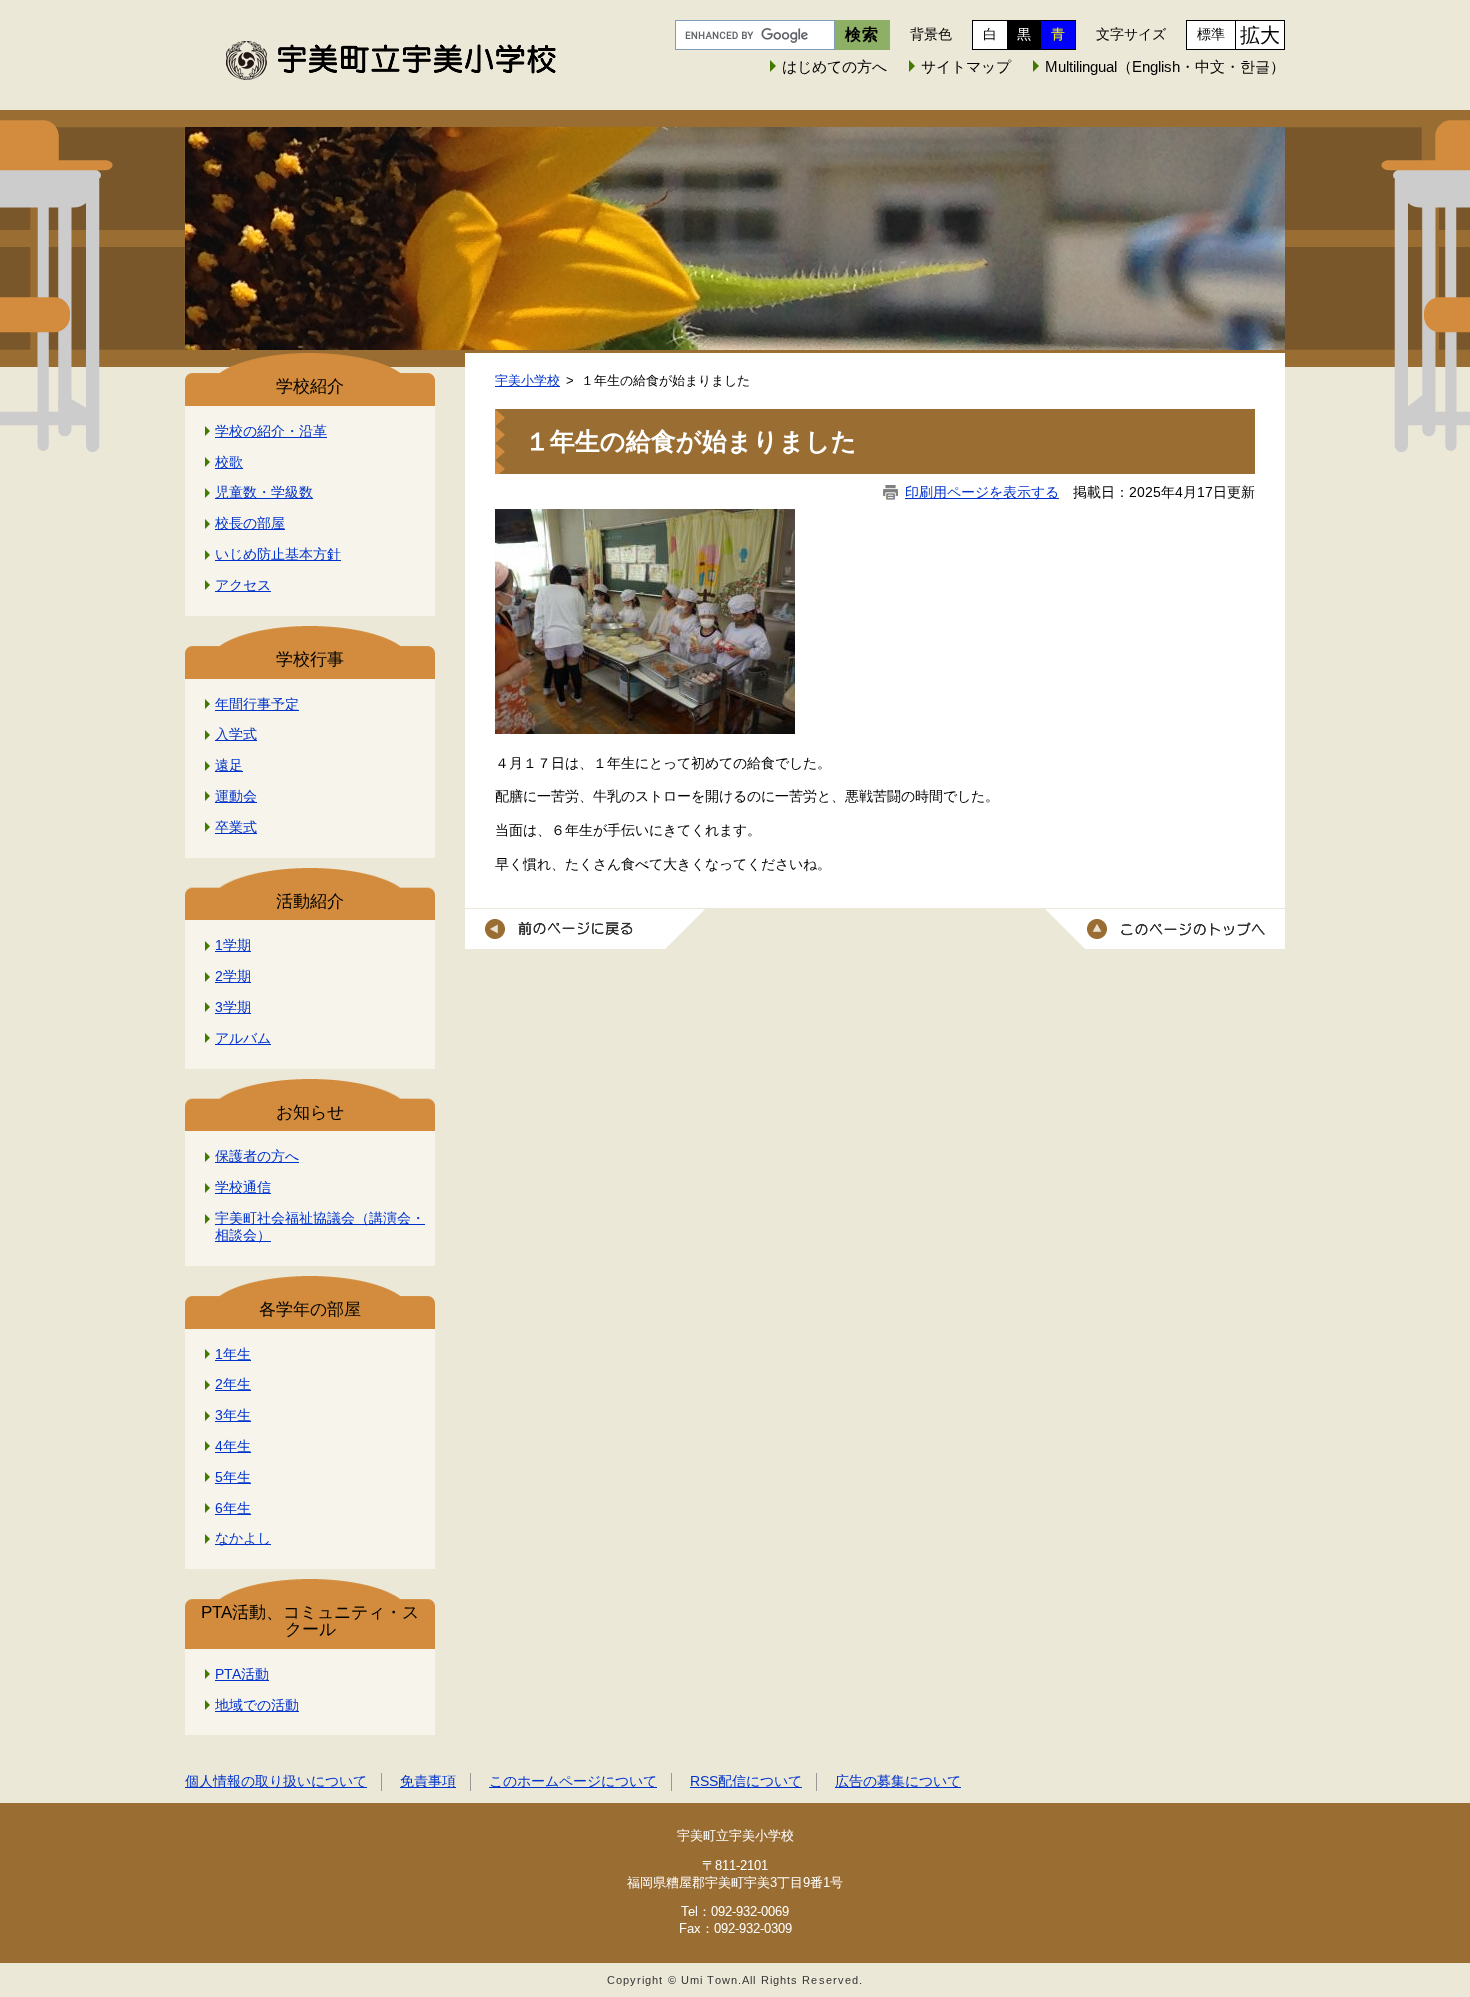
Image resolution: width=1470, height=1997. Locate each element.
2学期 (233, 976)
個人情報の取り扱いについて (276, 1781)
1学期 (233, 945)
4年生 (233, 1446)
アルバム (243, 1038)
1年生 (233, 1354)
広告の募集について (898, 1781)
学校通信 (243, 1187)
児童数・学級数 (264, 492)
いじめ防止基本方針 (278, 554)
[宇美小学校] (735, 221)
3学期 (233, 1007)
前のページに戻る (585, 929)
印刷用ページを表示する (982, 492)
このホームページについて (573, 1781)
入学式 (236, 734)
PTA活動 (242, 1674)
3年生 (233, 1415)
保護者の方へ (257, 1156)
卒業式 (236, 827)
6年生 (233, 1508)
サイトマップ (966, 66)
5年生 (233, 1477)
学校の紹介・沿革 (271, 431)
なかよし (243, 1538)
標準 (1211, 34)
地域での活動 (257, 1705)
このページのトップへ (1165, 929)
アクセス (243, 585)
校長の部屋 (250, 523)
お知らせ (310, 1112)
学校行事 (310, 659)
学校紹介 (310, 386)
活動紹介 (310, 901)
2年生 (233, 1384)
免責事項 (428, 1781)
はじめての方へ (834, 66)
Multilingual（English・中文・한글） (1165, 66)
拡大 (1260, 35)
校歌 (229, 462)
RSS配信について (746, 1781)
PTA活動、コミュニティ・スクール (310, 1621)
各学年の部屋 (310, 1309)
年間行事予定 (257, 704)
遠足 (229, 765)
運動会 (236, 796)
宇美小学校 (527, 381)
